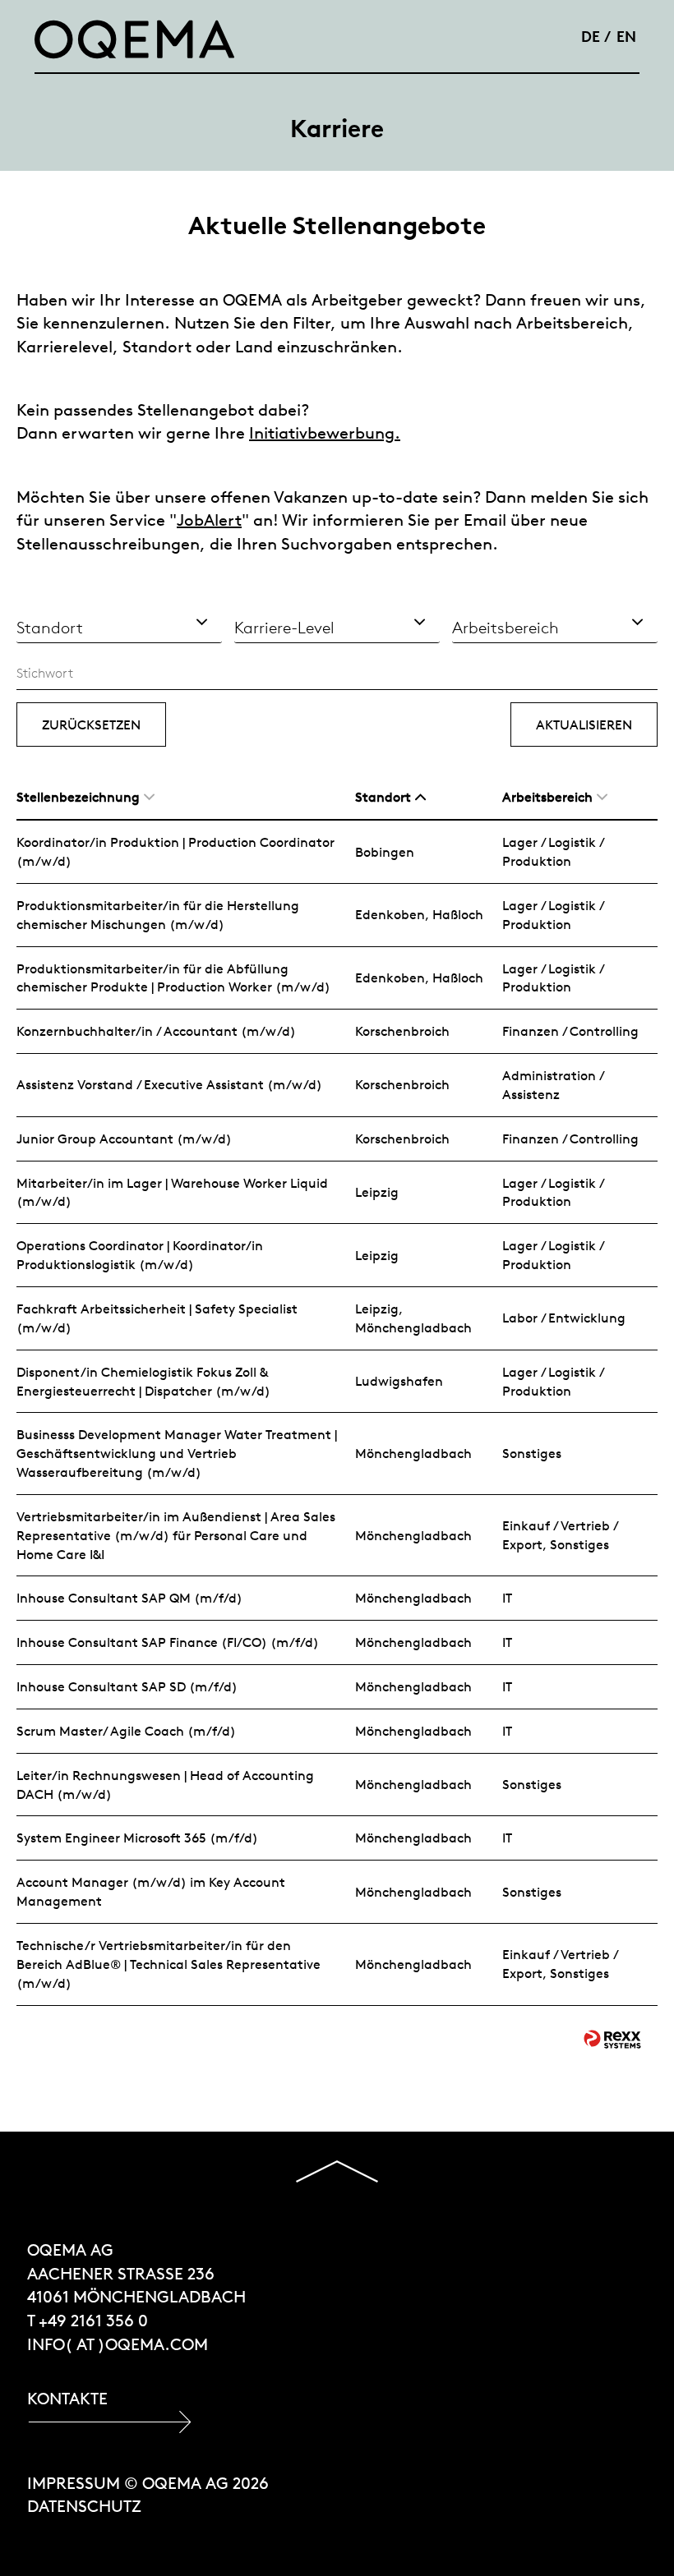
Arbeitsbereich (547, 797)
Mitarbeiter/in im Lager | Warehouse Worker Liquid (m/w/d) (172, 1192)
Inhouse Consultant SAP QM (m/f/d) (129, 1598)
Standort (383, 797)
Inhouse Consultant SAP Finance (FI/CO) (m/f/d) (168, 1642)
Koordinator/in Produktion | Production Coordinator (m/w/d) (175, 851)
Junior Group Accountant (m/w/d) (124, 1138)
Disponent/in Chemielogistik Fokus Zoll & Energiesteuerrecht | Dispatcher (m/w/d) (143, 1381)
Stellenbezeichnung (78, 797)
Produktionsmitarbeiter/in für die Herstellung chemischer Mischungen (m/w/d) (158, 915)
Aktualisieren (584, 724)
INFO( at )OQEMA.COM (118, 2344)
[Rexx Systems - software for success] (612, 2039)
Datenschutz (84, 2506)
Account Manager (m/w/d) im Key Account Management (151, 1891)
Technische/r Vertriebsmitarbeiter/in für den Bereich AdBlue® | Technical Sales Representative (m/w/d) (168, 1964)
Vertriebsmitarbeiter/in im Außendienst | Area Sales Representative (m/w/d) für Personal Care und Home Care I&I (176, 1535)
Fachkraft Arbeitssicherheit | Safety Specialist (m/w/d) (157, 1318)
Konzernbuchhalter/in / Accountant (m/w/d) (156, 1031)
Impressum (74, 2483)
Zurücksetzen (91, 724)
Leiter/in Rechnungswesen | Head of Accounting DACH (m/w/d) (165, 1785)
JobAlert (209, 520)
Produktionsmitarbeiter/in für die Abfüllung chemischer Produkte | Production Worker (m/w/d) (173, 978)
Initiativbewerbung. (325, 432)
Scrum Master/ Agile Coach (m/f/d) (126, 1731)
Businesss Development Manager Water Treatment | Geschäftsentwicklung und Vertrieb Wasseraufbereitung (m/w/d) (177, 1453)
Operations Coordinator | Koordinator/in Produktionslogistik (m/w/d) (140, 1255)
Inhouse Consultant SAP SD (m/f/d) (127, 1686)
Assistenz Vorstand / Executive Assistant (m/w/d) (169, 1084)
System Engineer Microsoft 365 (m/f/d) (137, 1838)
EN (626, 36)
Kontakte (67, 2398)
